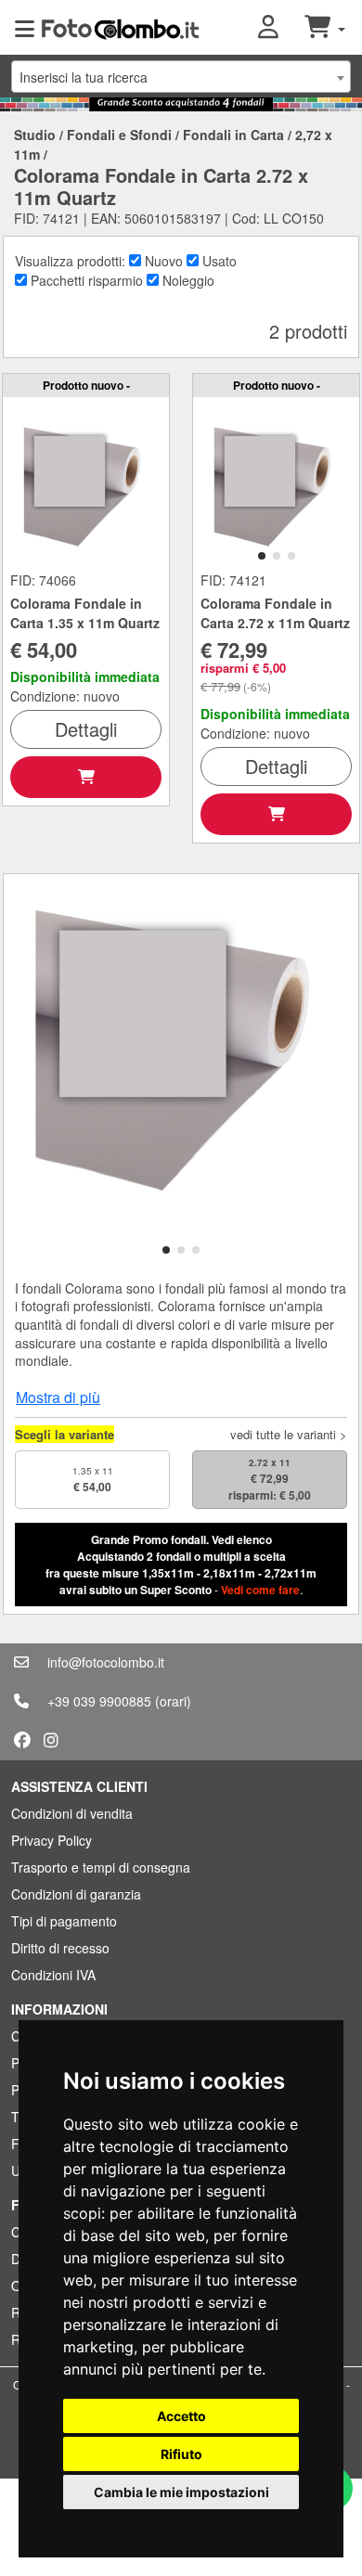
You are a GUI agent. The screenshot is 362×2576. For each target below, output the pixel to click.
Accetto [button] (181, 2416)
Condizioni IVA (53, 1975)
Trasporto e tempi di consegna (101, 1867)
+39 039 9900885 (99, 1701)
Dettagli (86, 729)
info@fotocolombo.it (106, 1662)
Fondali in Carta (233, 135)
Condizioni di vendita (72, 1813)
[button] (281, 28)
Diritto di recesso (60, 1948)
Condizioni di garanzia (76, 1894)
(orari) (173, 1701)
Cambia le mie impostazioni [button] (181, 2492)
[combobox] (181, 77)
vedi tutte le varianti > (289, 1434)
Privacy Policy (52, 1840)
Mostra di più (58, 1397)
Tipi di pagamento (64, 1921)
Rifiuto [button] (181, 2454)
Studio (35, 135)
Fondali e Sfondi (119, 135)
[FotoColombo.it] (120, 28)
